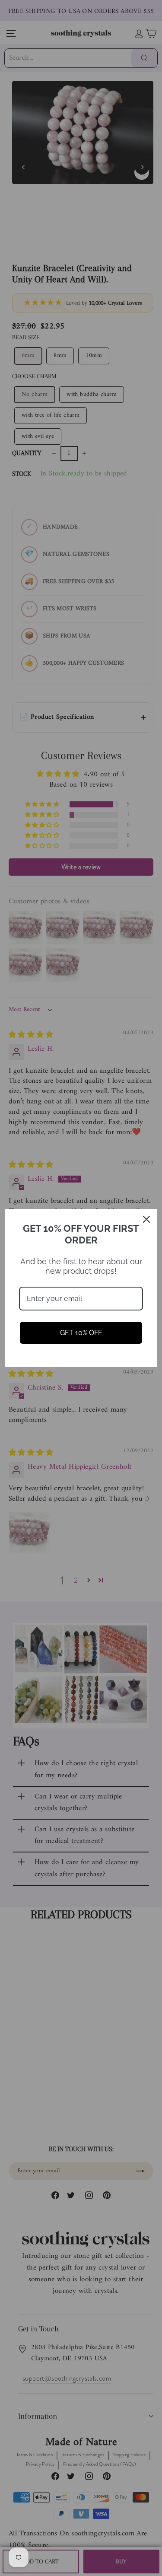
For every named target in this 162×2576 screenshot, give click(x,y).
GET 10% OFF (81, 1333)
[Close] (146, 1219)
